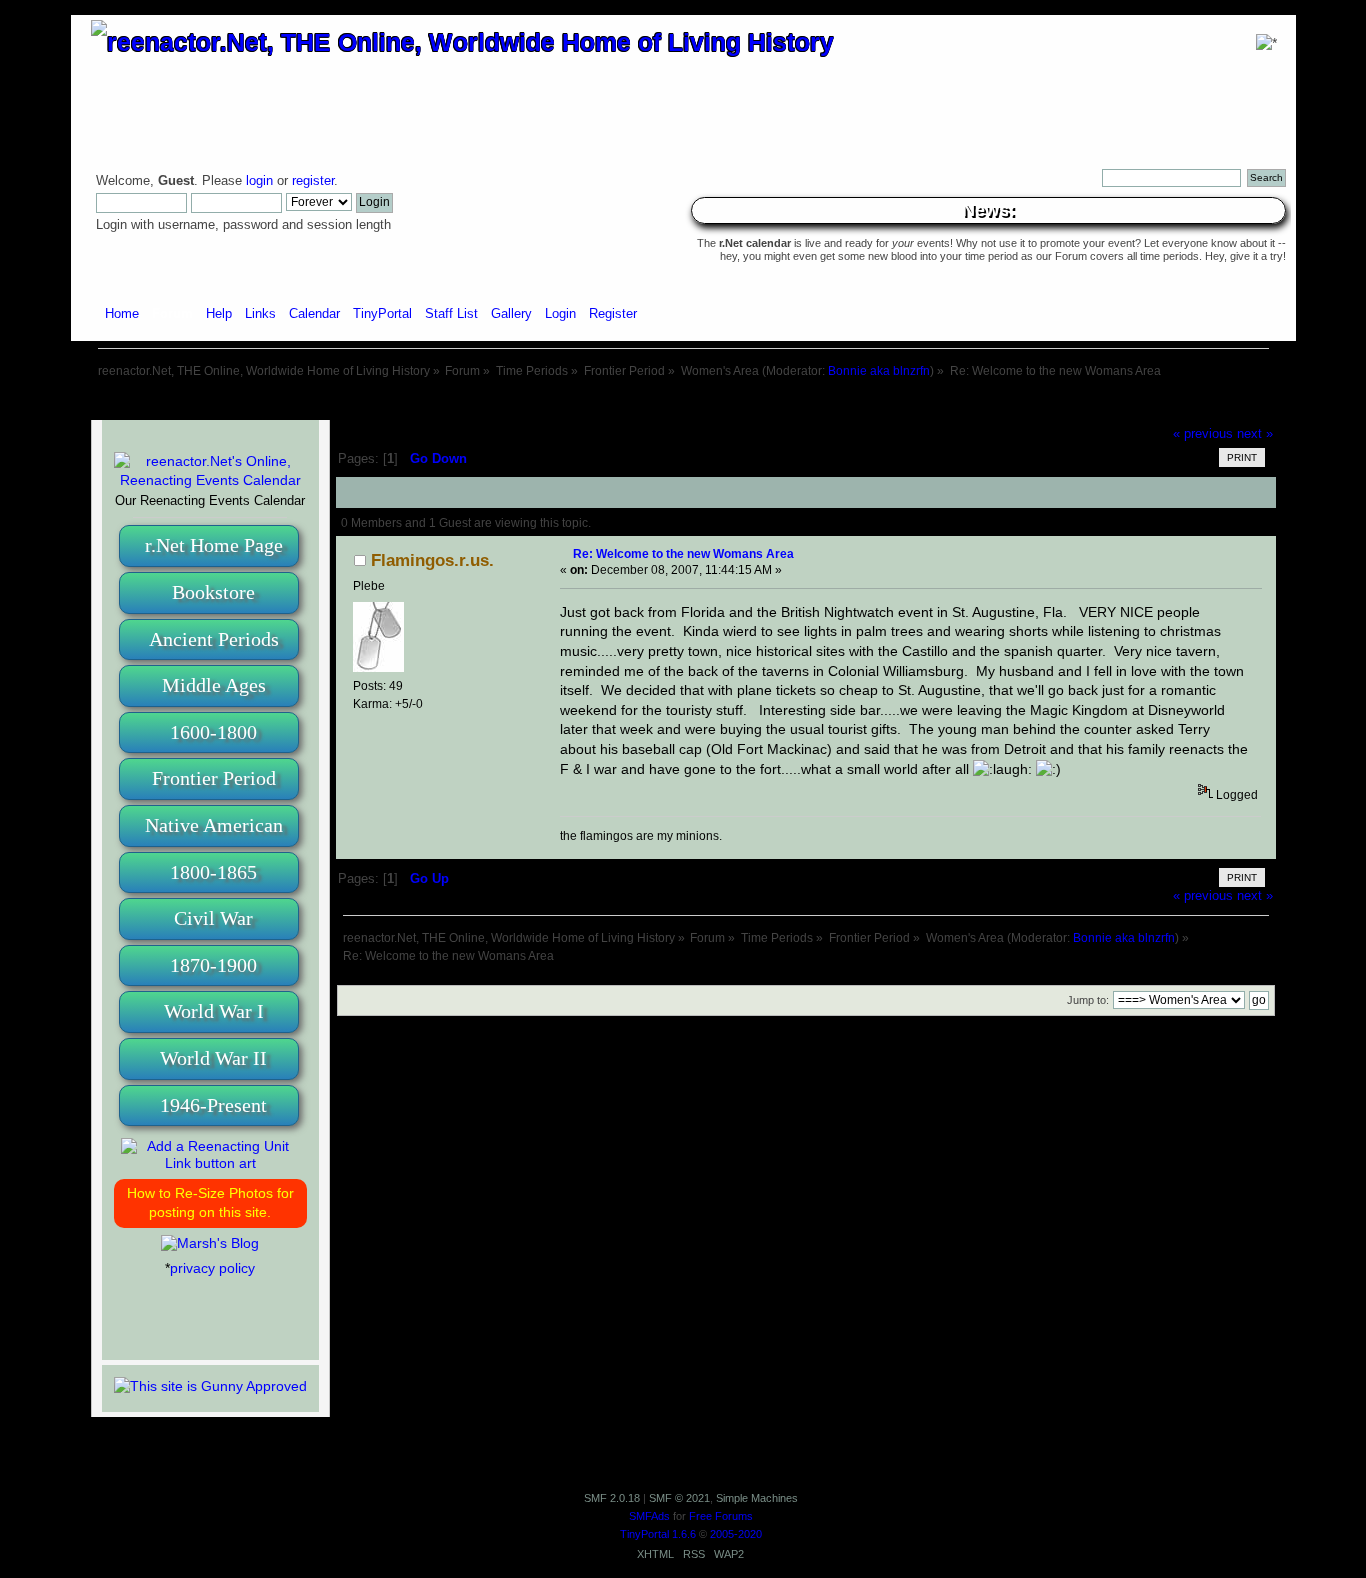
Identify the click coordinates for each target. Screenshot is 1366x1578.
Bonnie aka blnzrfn (879, 371)
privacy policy (212, 1268)
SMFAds (649, 1516)
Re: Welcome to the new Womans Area (683, 553)
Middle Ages (214, 685)
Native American (214, 825)
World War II (213, 1058)
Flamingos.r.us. (432, 560)
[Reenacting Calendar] (210, 480)
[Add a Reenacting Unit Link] (210, 1163)
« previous (1203, 434)
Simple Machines (757, 1498)
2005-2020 (736, 1534)
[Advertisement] (683, 400)
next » (1255, 434)
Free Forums (721, 1516)
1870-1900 (213, 965)
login (259, 181)
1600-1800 (213, 732)
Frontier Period (214, 778)
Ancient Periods (214, 639)
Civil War (213, 918)
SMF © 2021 (679, 1498)
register (313, 181)
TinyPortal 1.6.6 (658, 1534)
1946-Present (213, 1105)
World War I (214, 1011)
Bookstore (213, 592)
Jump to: (1088, 1000)
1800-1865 (213, 872)
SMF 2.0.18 (612, 1498)
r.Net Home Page (214, 545)
